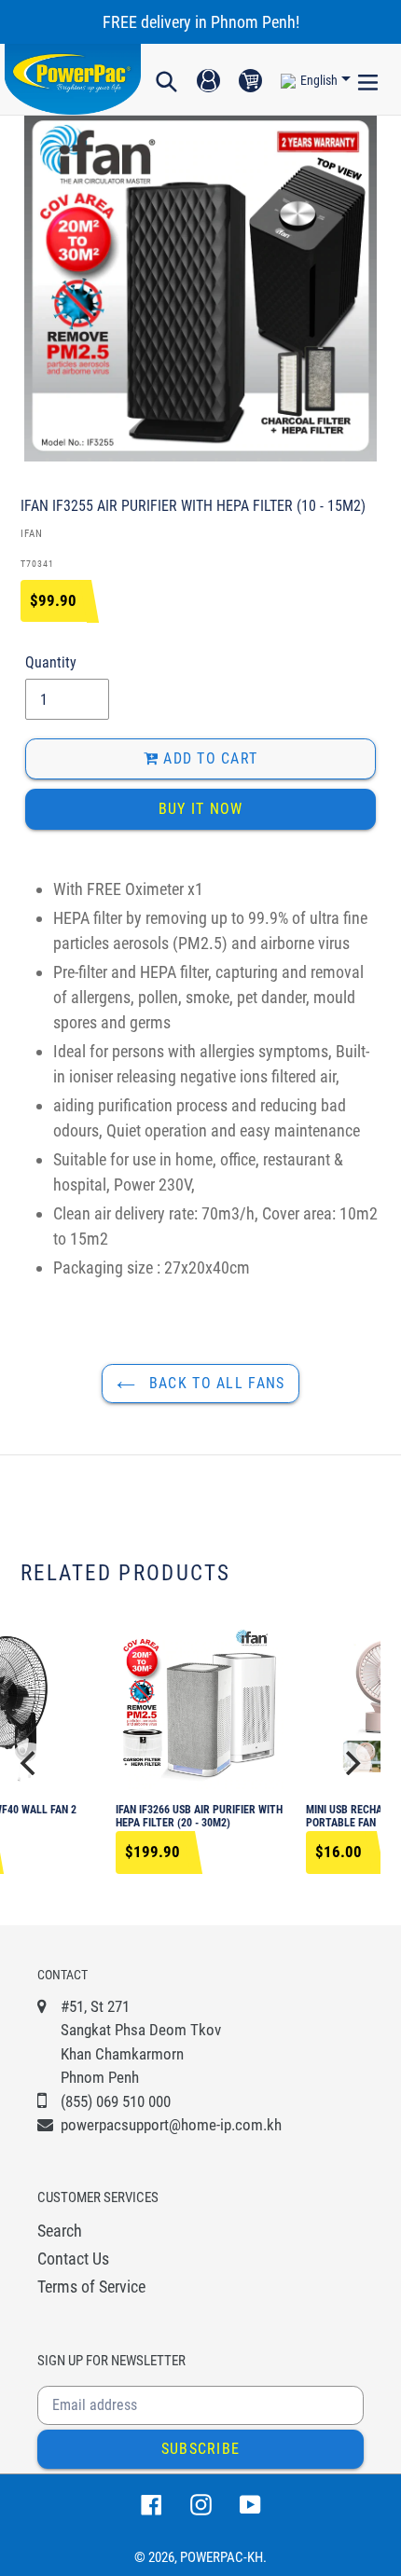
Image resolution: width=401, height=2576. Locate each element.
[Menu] (368, 79)
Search (60, 2231)
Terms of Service (91, 2287)
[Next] (351, 1763)
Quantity (51, 662)
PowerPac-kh (221, 2557)
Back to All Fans (215, 1383)
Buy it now (201, 809)
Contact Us (73, 2259)
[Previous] (30, 1763)
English (319, 80)
